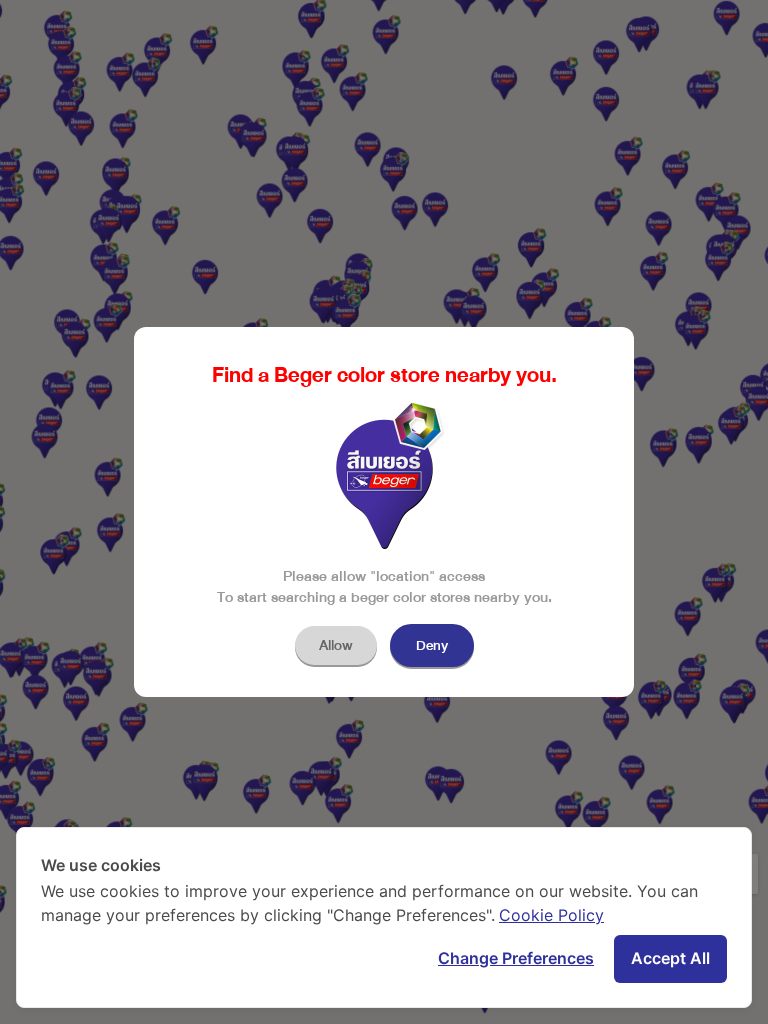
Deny (432, 645)
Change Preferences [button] (516, 958)
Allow (336, 645)
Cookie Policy (551, 915)
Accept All (670, 958)
